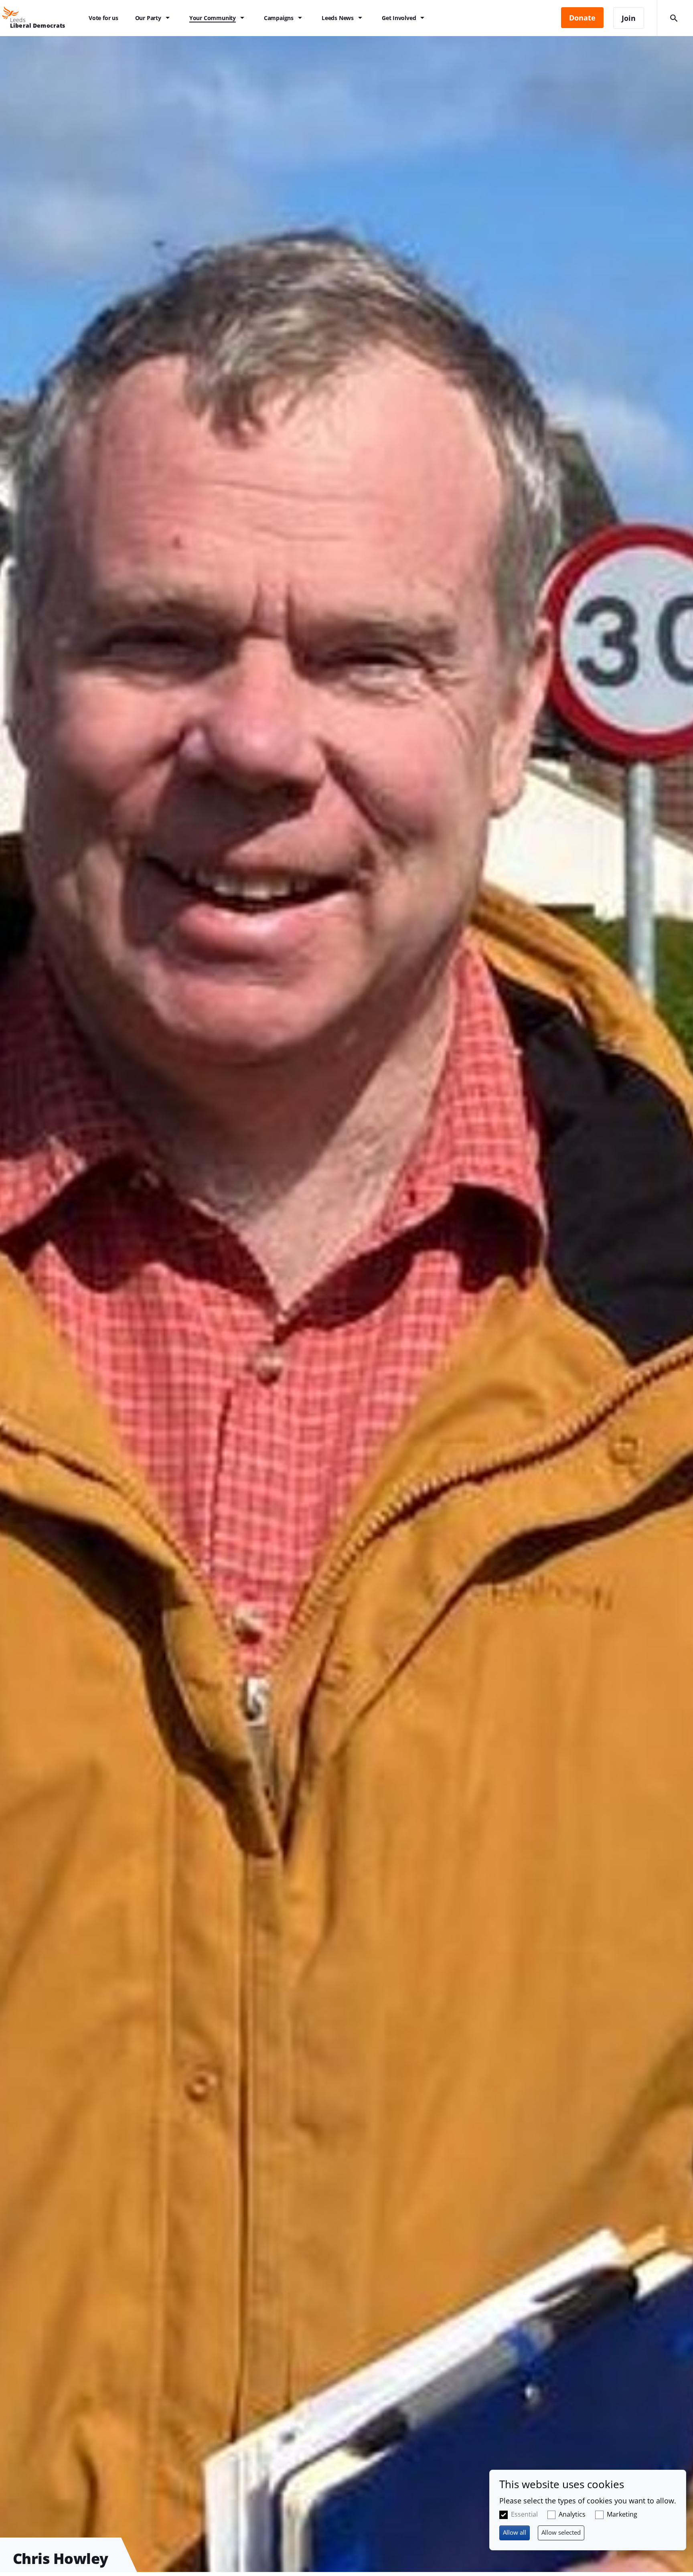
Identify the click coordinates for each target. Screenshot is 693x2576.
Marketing (622, 2514)
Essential (524, 2514)
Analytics (572, 2514)
